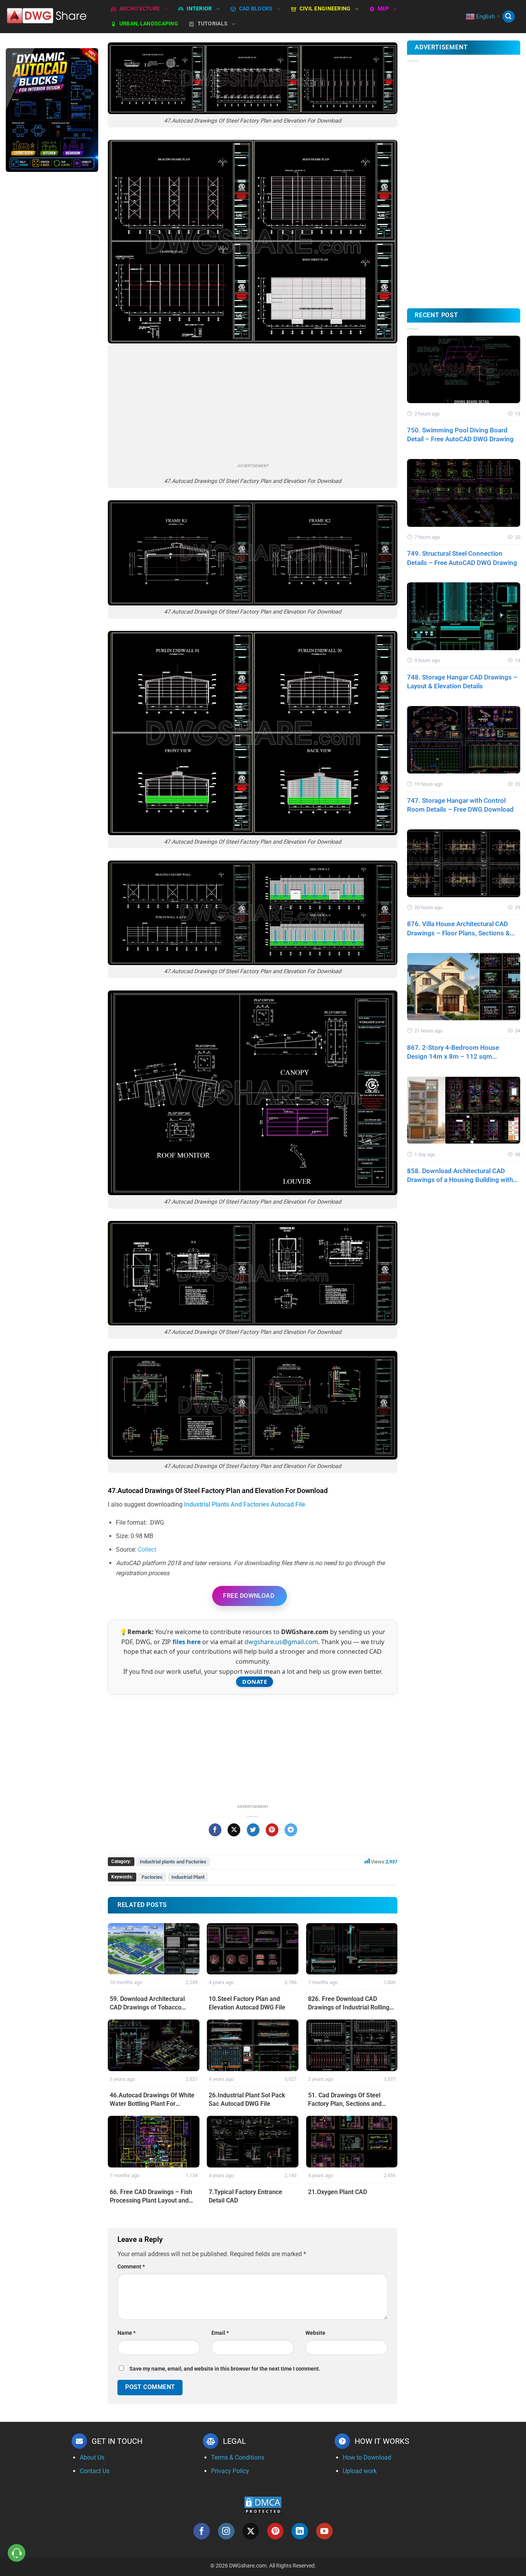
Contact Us (95, 2471)
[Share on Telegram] (291, 1830)
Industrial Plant (188, 1877)
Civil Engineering (325, 9)
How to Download (367, 2457)
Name (126, 2333)
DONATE (255, 1681)
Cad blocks (256, 9)
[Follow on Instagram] (226, 2531)
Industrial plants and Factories (173, 1862)
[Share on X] (234, 1830)
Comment (131, 2267)
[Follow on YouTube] (324, 2531)
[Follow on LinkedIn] (300, 2531)
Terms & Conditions (238, 2457)
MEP (384, 9)
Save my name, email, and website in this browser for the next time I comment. (225, 2369)
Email (220, 2333)
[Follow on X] (251, 2531)
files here (187, 1642)
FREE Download (249, 1596)
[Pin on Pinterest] (272, 1830)
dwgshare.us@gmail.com (281, 1642)
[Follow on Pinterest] (276, 2531)
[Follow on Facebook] (202, 2531)
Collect (147, 1549)
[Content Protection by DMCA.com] (263, 2505)
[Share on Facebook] (215, 1830)
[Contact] (17, 2553)
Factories (152, 1877)
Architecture (140, 9)
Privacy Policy (230, 2471)
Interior (199, 9)
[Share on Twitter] (253, 1830)
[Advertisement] (52, 300)
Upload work (360, 2471)
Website (315, 2333)
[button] (509, 17)
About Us (92, 2457)
